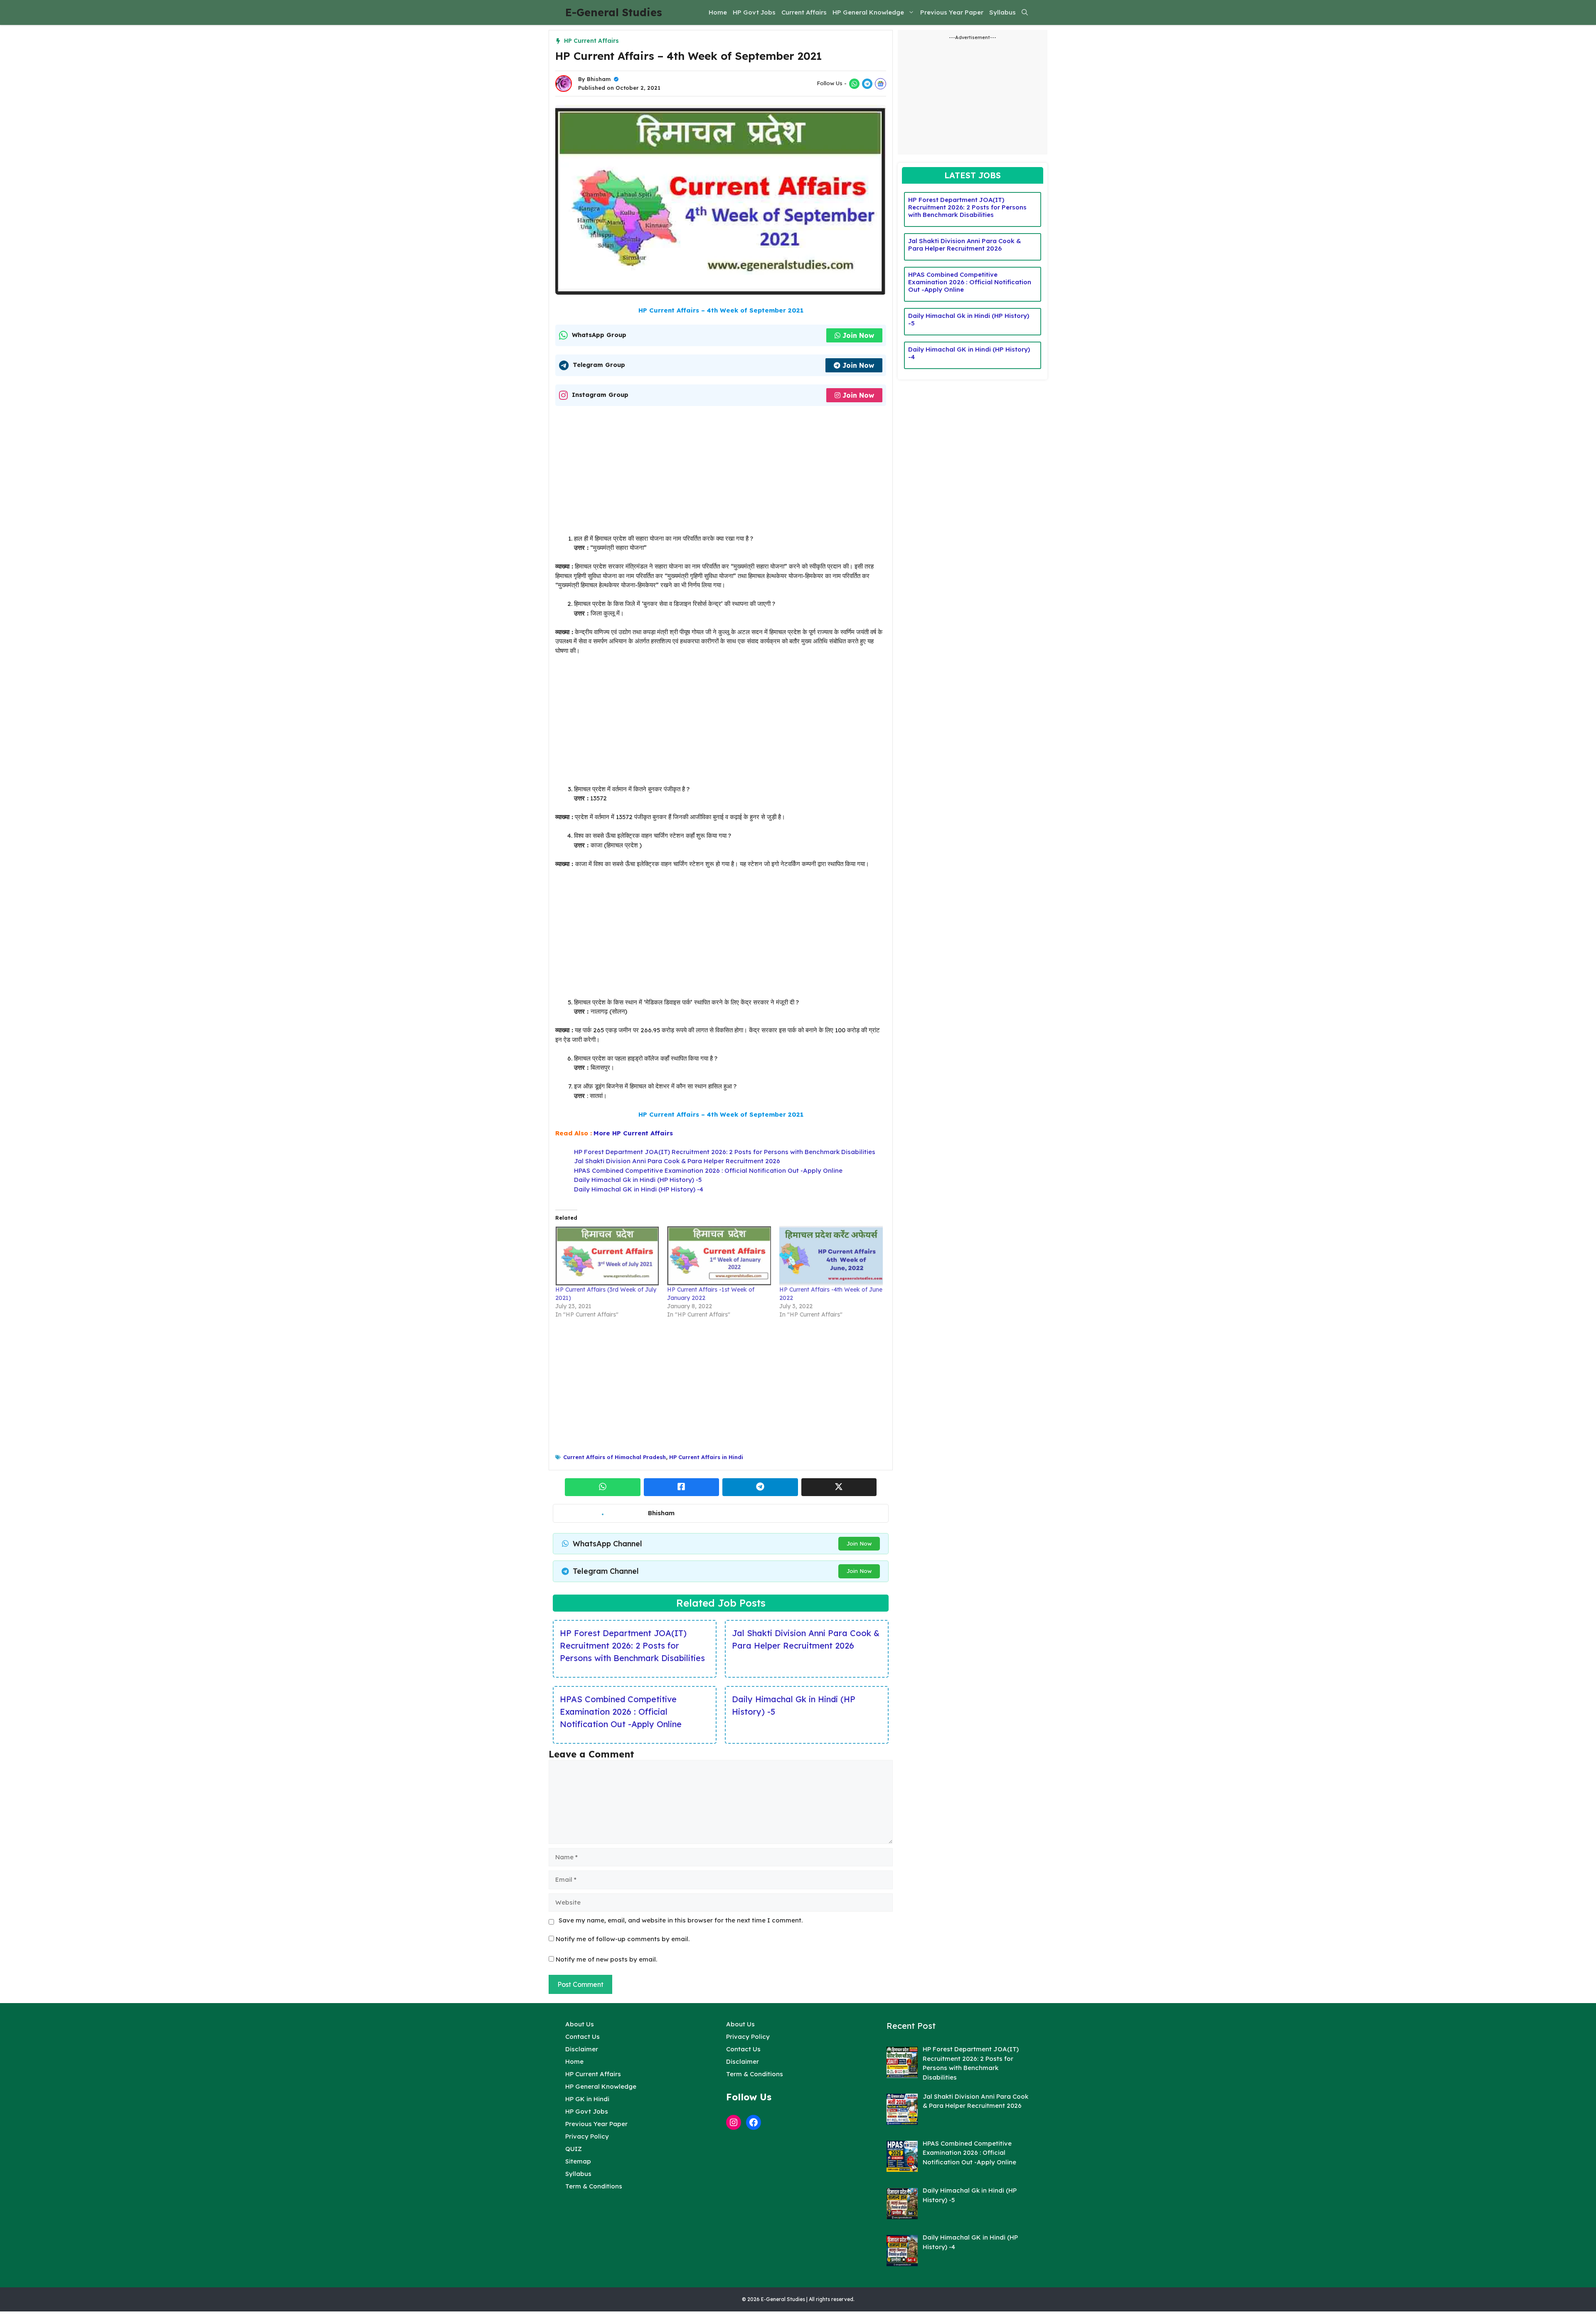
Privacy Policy (587, 2136)
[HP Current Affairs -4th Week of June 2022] (831, 1255)
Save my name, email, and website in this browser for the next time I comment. (681, 1920)
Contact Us (582, 2037)
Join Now (858, 335)
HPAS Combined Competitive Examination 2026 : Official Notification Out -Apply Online (708, 1170)
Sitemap (578, 2161)
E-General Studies (614, 12)
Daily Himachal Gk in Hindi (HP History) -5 (638, 1180)
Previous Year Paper (952, 12)
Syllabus (1002, 12)
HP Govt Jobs (754, 12)
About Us (580, 2024)
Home (718, 12)
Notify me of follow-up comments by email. (623, 1939)
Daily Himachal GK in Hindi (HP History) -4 (639, 1189)
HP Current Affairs (591, 41)
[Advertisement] (721, 473)
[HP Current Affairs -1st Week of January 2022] (719, 1255)
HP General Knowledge (868, 12)
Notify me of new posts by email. (606, 1959)
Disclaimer (582, 2049)
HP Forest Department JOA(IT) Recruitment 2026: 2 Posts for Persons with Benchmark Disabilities (725, 1152)
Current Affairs (804, 12)
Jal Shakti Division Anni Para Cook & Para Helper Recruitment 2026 (677, 1161)
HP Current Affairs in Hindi (706, 1457)
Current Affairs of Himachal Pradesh (615, 1457)
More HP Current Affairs (633, 1133)
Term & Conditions (594, 2186)
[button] (1025, 12)
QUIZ (574, 2149)
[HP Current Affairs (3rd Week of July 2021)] (607, 1255)
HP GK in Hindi (587, 2099)
